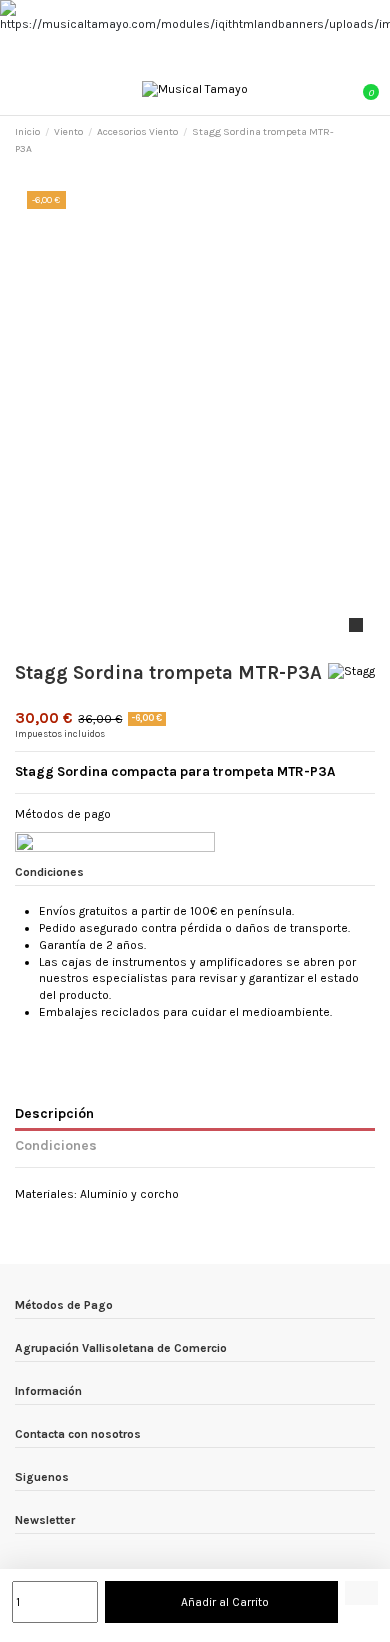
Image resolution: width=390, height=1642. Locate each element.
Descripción (54, 1113)
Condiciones (56, 1145)
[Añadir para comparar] (361, 1593)
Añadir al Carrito (225, 1602)
